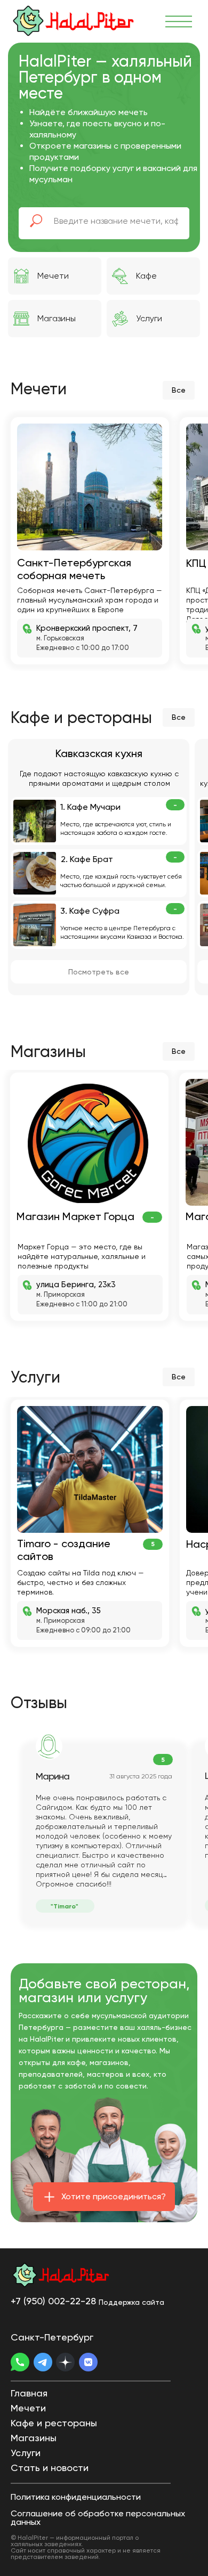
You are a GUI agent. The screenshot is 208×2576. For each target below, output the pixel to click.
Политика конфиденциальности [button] (76, 2497)
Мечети (53, 276)
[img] (77, 21)
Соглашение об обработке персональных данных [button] (98, 2518)
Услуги (149, 318)
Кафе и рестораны (54, 2423)
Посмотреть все (99, 972)
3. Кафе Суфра (90, 911)
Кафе (146, 276)
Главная (29, 2393)
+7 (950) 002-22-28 (53, 2301)
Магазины (57, 318)
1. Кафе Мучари (90, 807)
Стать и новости (50, 2468)
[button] (104, 2197)
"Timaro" (65, 1906)
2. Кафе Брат (87, 859)
